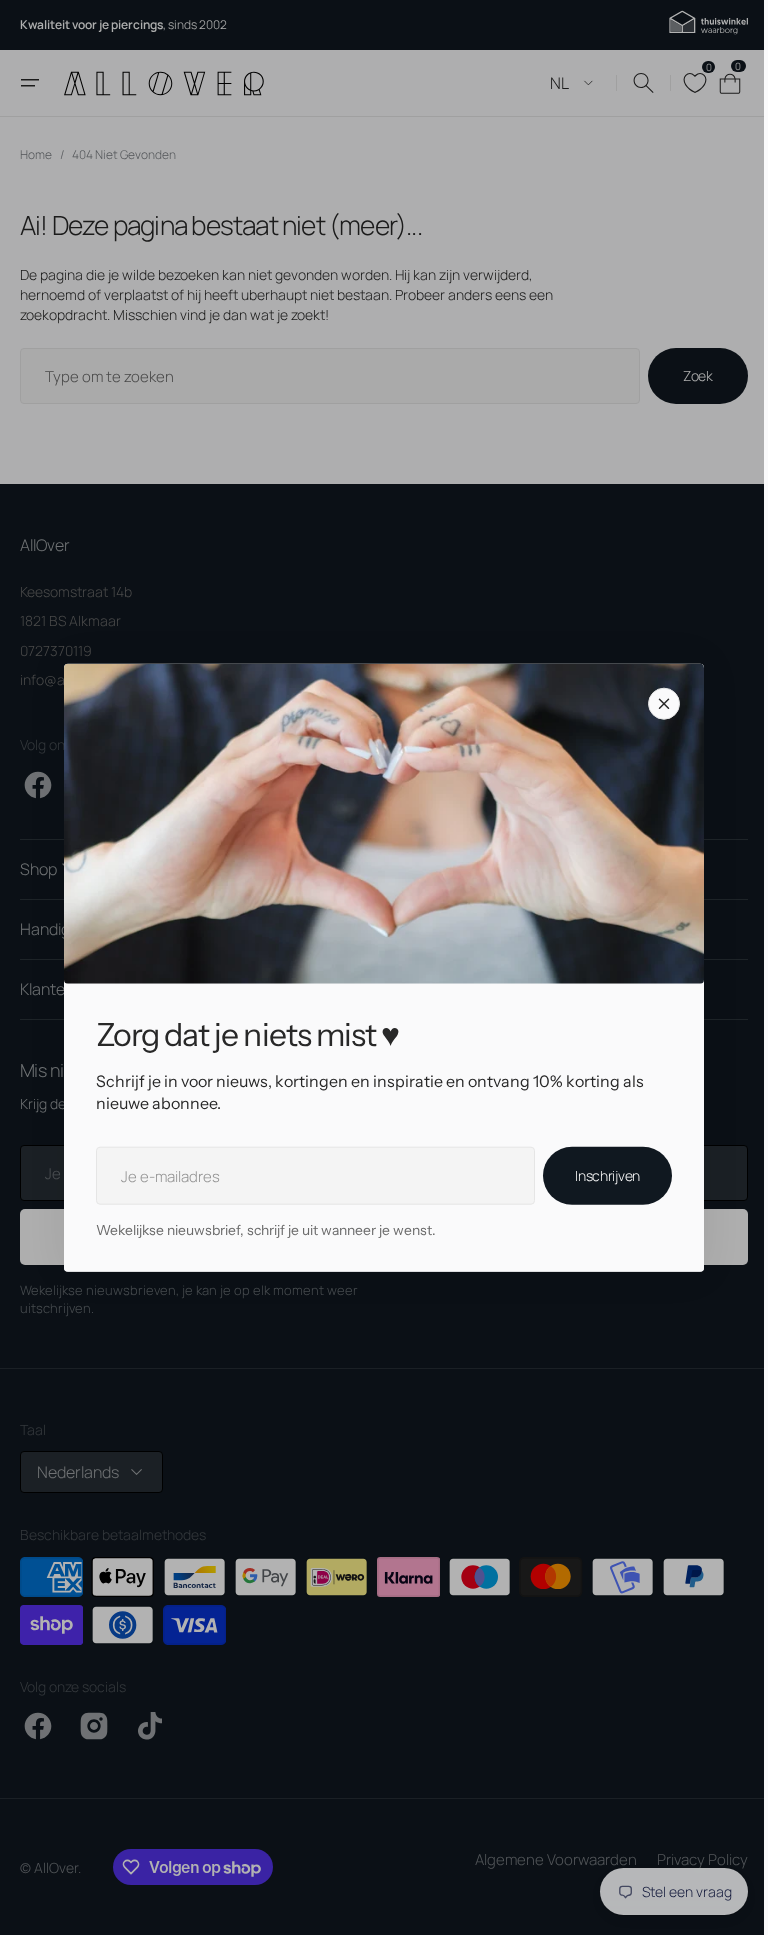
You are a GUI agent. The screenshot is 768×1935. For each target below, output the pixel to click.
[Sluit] (657, 703)
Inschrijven (600, 1175)
